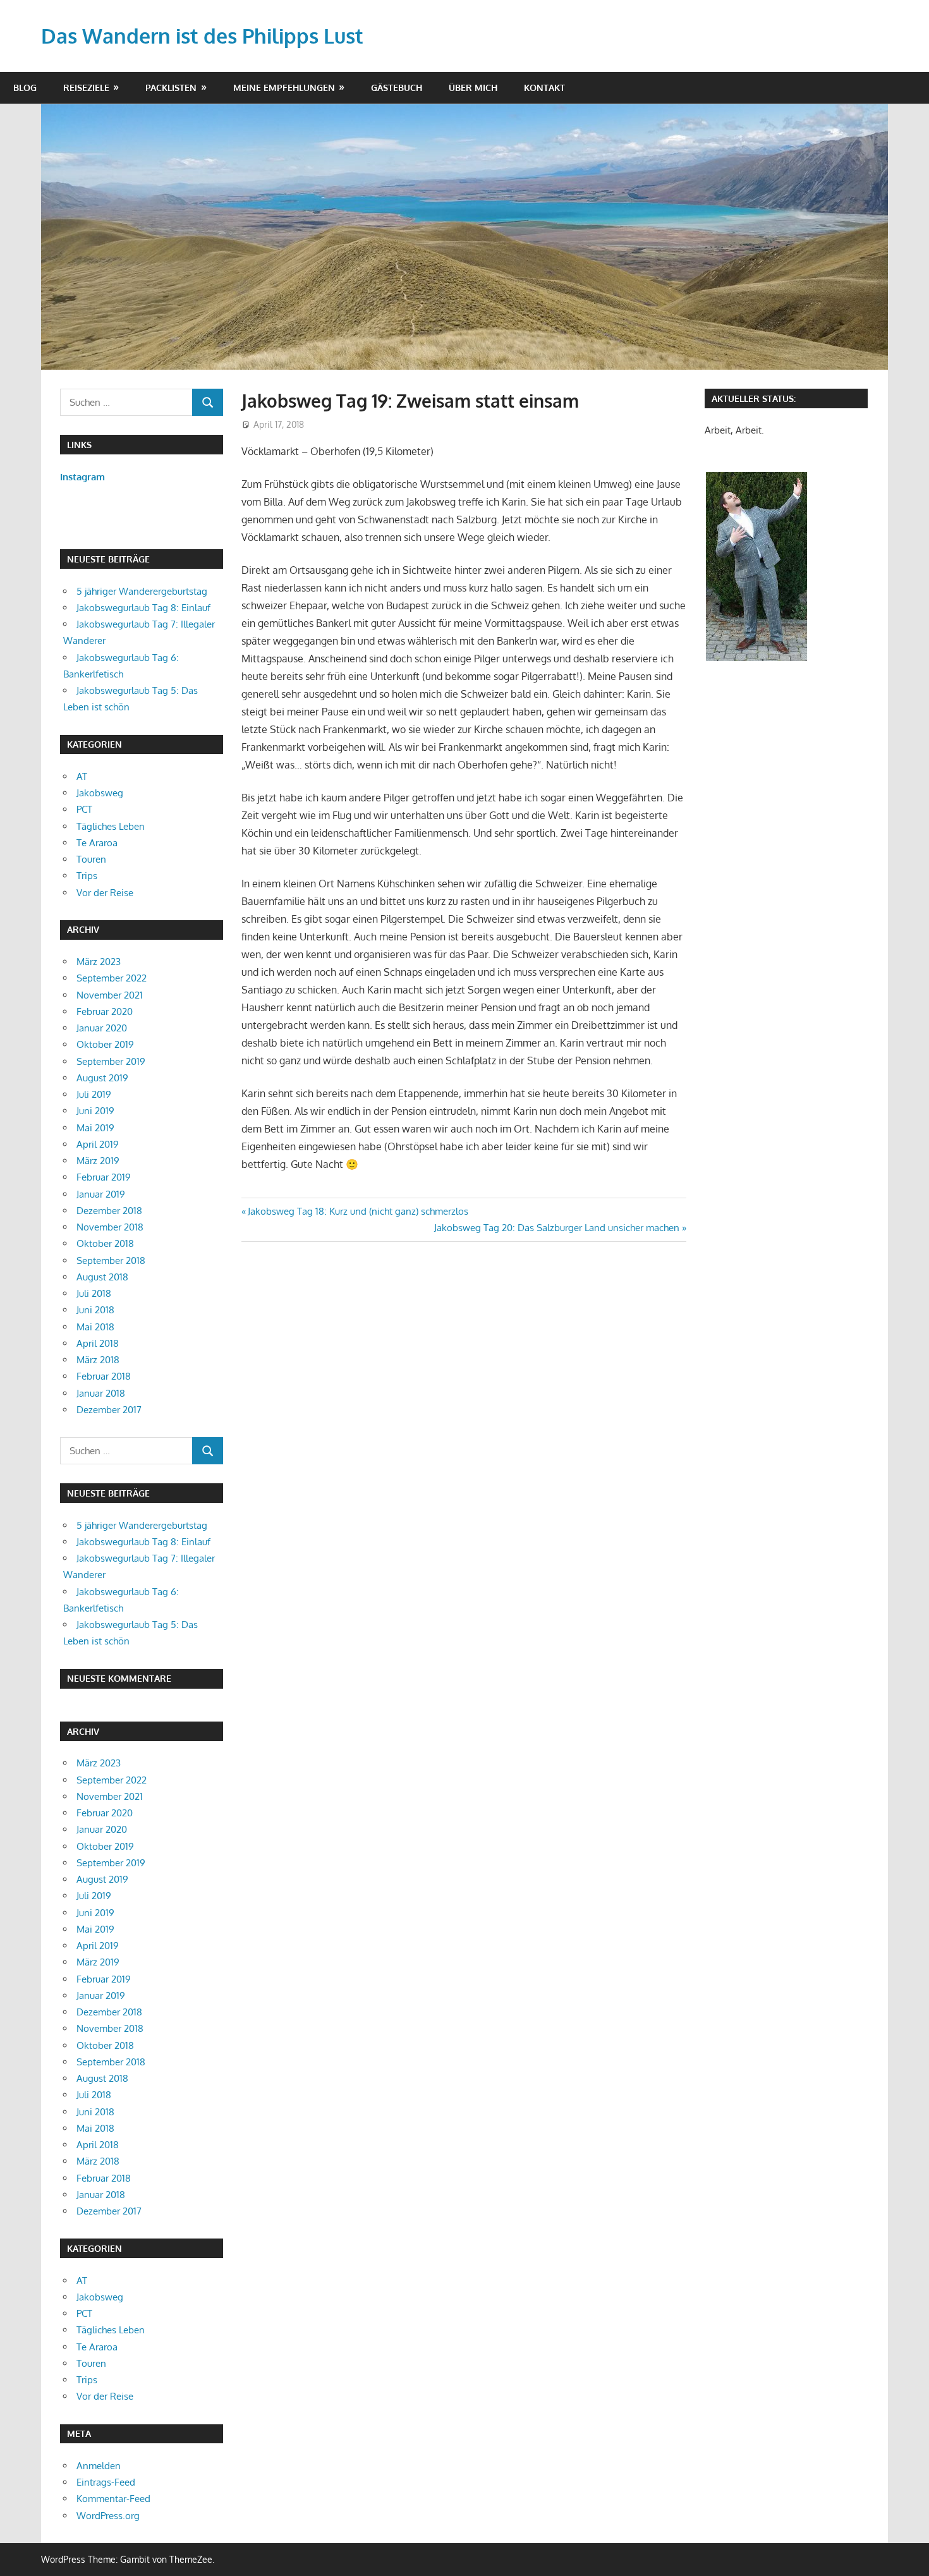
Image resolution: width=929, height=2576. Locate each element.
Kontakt (544, 88)
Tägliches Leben (111, 826)
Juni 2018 (95, 1310)
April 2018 (98, 1343)
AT (82, 776)
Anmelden (99, 2466)
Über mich (473, 88)
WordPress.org (108, 2516)
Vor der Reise (105, 893)
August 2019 (102, 1078)
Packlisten (171, 88)
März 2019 (98, 1161)
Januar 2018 (101, 1393)
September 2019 (111, 1061)
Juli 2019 (94, 1094)
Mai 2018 (95, 1327)
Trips (87, 876)
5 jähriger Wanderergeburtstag (142, 591)
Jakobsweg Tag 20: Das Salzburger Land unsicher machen (557, 1228)
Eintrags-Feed (106, 2482)
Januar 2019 (101, 1194)
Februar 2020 (105, 1012)
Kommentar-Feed (113, 2499)
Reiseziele (86, 88)
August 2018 (102, 1277)
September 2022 (112, 978)
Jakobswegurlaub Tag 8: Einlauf (143, 608)
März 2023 (99, 962)
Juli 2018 (94, 1293)
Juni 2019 (95, 1111)
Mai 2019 (95, 1128)
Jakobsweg (100, 793)
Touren (91, 859)
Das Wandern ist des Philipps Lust (202, 36)
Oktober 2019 (105, 1044)
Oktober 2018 (105, 1243)
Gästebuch (397, 88)
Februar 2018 (104, 1376)
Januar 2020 (102, 1028)
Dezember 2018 (109, 1211)
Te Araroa (97, 843)
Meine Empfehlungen (284, 88)
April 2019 (98, 1144)
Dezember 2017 (109, 1410)
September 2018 (111, 1261)
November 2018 (110, 1227)
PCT (84, 809)
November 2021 (110, 995)
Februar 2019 (104, 1177)
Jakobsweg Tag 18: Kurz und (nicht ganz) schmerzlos (358, 1211)
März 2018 (98, 1360)
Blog (25, 88)
